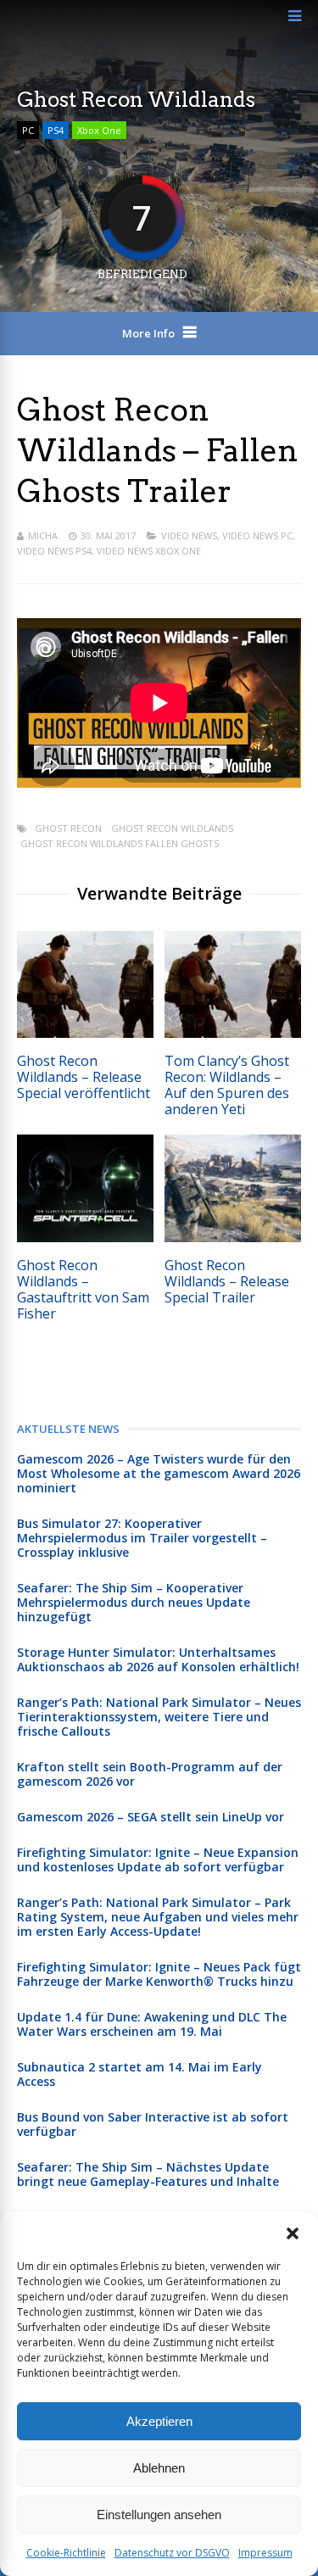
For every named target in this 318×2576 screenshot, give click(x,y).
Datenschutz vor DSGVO (172, 2553)
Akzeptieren (159, 2421)
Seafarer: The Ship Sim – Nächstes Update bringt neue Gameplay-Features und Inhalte (148, 2174)
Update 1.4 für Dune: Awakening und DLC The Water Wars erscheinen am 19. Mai (152, 2024)
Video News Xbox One (149, 551)
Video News (189, 535)
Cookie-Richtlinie (66, 2553)
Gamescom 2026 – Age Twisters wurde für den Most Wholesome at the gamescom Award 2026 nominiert (159, 1473)
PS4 (56, 130)
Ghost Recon (68, 828)
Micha (43, 535)
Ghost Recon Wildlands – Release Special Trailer (227, 1281)
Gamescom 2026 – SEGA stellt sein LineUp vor (151, 1817)
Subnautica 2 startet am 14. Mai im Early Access (139, 2074)
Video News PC (257, 535)
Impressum (265, 2553)
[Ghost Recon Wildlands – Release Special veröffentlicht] (85, 1033)
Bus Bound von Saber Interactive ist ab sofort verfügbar (153, 2124)
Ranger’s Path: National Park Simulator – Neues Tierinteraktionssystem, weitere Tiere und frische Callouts (159, 1717)
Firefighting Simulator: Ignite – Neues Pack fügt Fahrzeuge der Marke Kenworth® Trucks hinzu (159, 1974)
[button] (293, 2233)
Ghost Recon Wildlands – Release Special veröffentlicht (84, 1077)
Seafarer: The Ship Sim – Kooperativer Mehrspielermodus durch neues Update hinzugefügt (134, 1602)
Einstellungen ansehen (159, 2515)
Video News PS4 (54, 551)
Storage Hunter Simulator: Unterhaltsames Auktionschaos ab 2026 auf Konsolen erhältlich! (158, 1659)
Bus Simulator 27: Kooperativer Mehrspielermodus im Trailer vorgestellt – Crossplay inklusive (142, 1538)
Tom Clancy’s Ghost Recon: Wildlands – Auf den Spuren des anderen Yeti (227, 1085)
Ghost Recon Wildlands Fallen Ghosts (120, 843)
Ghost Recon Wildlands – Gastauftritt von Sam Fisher (83, 1289)
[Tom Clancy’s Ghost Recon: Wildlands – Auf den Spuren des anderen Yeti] (233, 1033)
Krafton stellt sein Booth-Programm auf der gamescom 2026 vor (150, 1774)
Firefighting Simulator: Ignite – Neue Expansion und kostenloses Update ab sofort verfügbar (158, 1860)
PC (28, 130)
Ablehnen (159, 2468)
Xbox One (99, 130)
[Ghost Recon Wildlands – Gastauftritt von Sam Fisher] (85, 1238)
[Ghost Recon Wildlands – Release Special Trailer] (233, 1238)
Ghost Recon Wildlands (172, 828)
